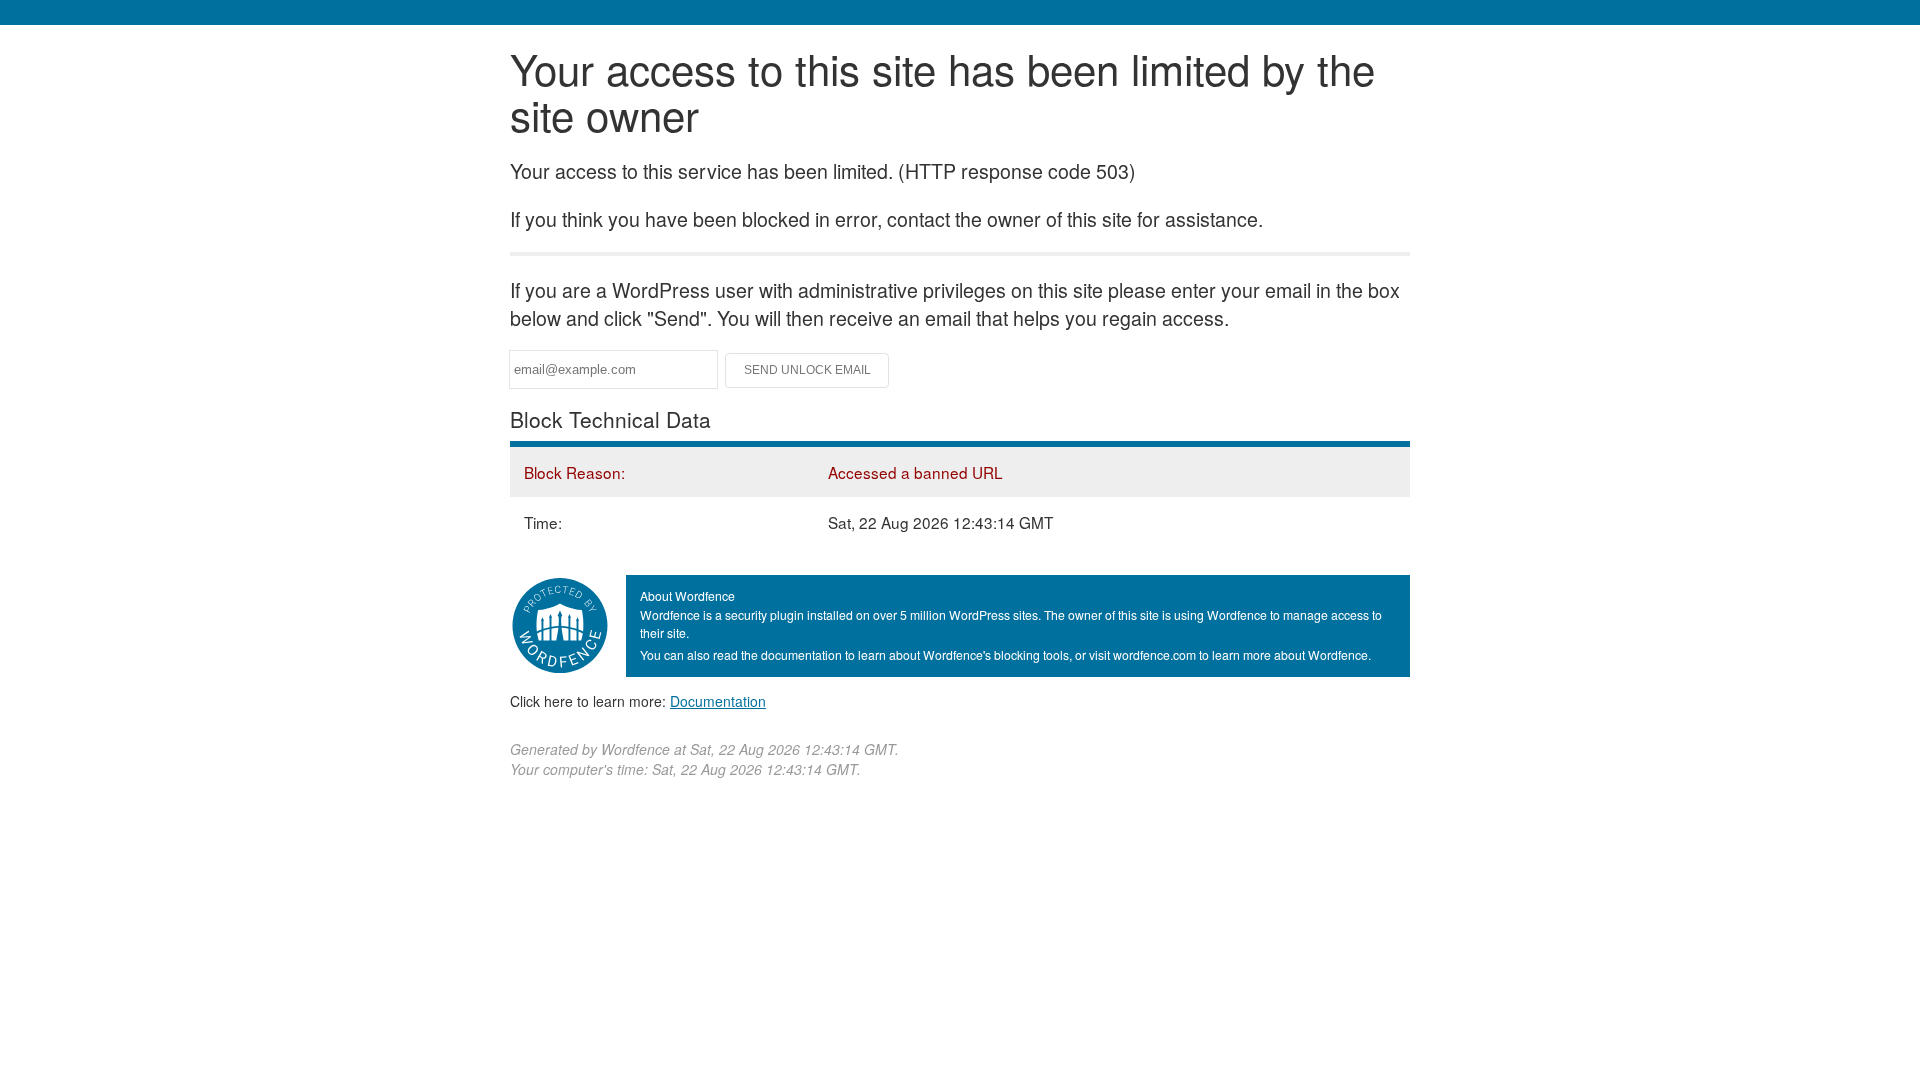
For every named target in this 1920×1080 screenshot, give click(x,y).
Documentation (718, 701)
